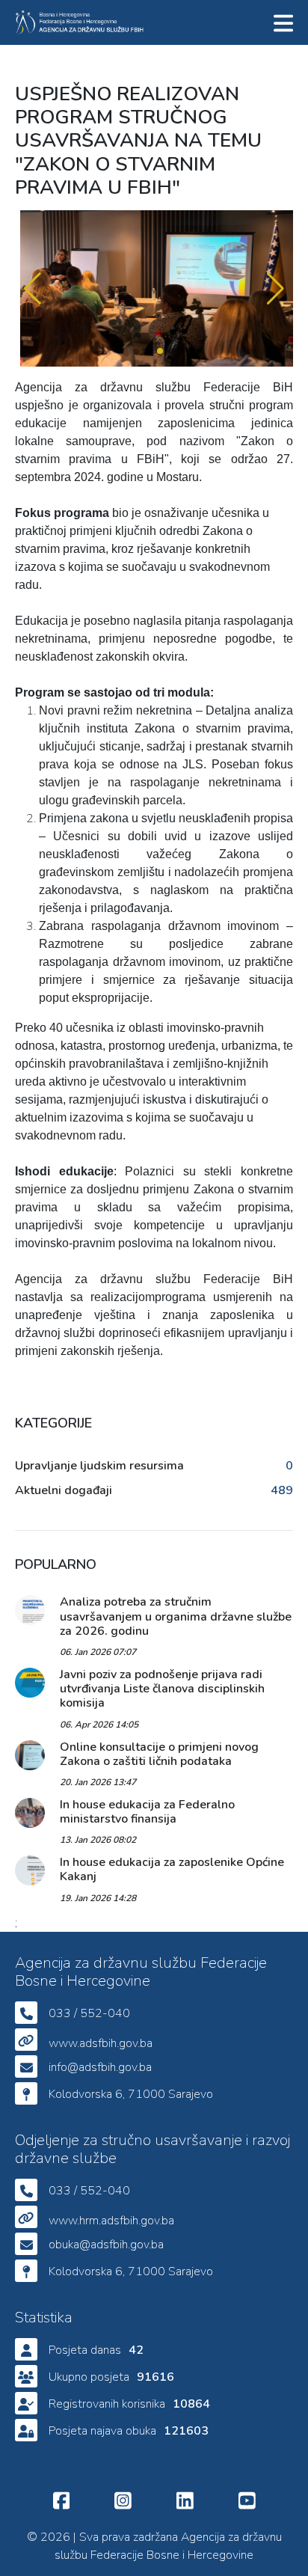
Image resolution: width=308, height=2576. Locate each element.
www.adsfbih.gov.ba (101, 2043)
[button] (33, 289)
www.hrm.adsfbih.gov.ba (111, 2221)
